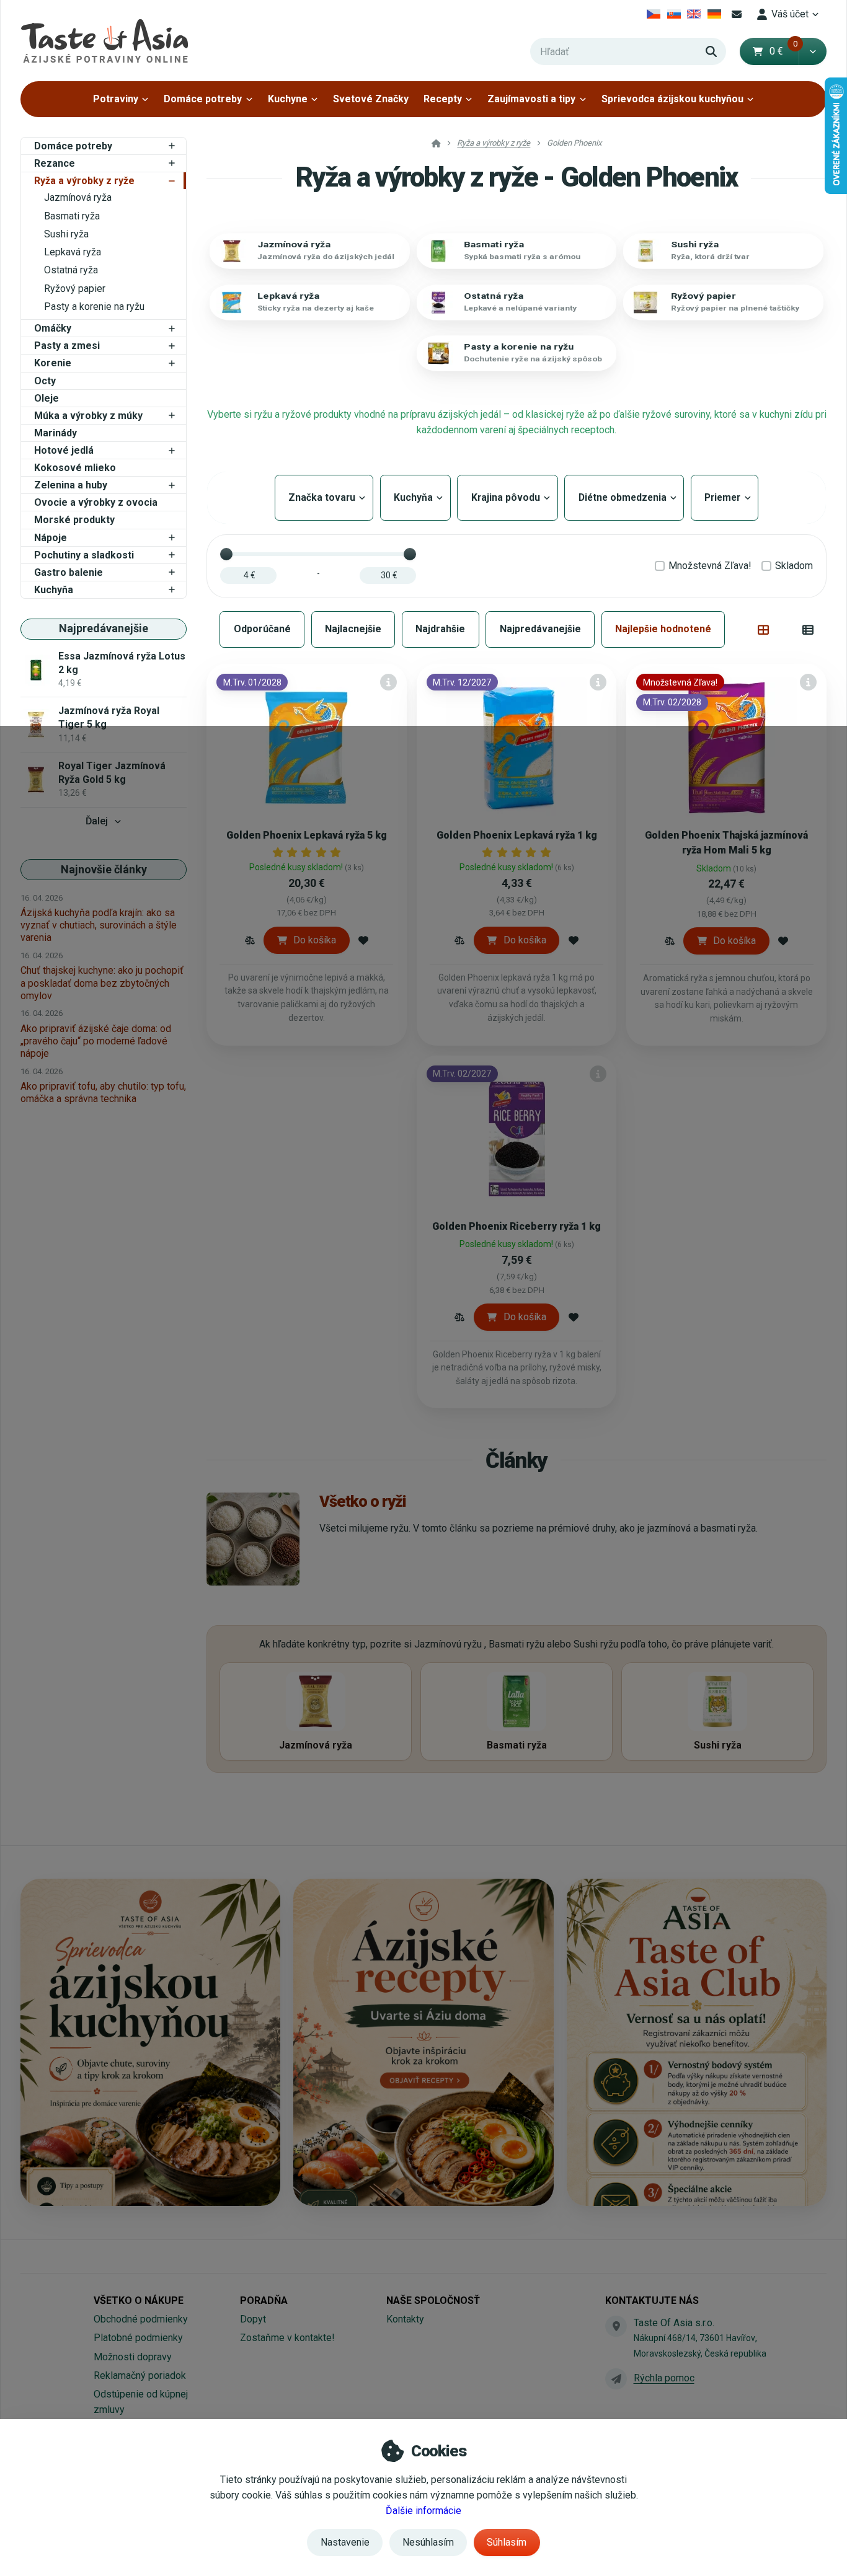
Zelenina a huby (71, 485)
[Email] (737, 14)
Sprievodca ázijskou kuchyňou (672, 99)
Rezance (55, 163)
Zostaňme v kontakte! (287, 2338)
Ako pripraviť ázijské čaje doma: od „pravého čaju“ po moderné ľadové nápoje (96, 1041)
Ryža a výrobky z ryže (84, 181)
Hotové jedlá (64, 450)
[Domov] (104, 41)
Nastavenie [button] (345, 2542)
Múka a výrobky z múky (88, 416)
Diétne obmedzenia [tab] (624, 497)
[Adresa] (616, 2326)
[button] (813, 51)
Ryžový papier (75, 289)
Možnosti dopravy (133, 2357)
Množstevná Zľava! (710, 566)
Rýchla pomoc (664, 2378)
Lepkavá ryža (73, 252)
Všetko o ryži (363, 1501)
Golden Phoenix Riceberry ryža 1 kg (517, 1226)
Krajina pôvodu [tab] (507, 497)
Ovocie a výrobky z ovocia (96, 502)
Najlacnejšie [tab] (353, 629)
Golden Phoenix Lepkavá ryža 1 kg (517, 835)
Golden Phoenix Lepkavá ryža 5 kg (307, 835)
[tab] (764, 630)
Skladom (794, 566)
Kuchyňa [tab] (415, 497)
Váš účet (790, 14)
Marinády (55, 433)
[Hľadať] (711, 51)
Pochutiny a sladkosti (84, 555)
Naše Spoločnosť (433, 2300)
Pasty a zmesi (67, 346)
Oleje (47, 398)
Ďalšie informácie (423, 2511)
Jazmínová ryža (78, 197)
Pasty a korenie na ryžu (94, 307)
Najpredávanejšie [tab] (540, 629)
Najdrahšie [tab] (440, 629)
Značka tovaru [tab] (324, 497)
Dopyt (253, 2319)
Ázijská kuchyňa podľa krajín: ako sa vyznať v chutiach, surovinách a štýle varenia (99, 925)
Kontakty (405, 2319)
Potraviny (116, 99)
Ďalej (97, 821)
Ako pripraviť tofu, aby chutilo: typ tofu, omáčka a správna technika (103, 1092)
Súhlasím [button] (507, 2542)
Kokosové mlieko (75, 468)
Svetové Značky (371, 99)
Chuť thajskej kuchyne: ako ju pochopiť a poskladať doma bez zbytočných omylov (102, 983)
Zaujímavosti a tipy (531, 99)
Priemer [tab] (722, 497)
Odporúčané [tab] (262, 629)
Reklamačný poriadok (140, 2375)
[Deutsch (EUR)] (715, 14)
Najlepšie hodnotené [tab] (663, 629)
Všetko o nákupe (139, 2300)
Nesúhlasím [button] (428, 2542)
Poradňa (264, 2300)
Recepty (443, 99)
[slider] (226, 554)
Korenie (53, 363)
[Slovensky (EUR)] (674, 14)
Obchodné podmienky (141, 2319)
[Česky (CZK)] (654, 14)
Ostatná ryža (71, 270)
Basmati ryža (72, 216)
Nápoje (51, 538)
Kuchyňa (54, 590)
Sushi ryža (66, 234)
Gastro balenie (69, 572)
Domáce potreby (203, 99)
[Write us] (616, 2379)
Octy (45, 381)
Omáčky (53, 328)
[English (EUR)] (694, 14)
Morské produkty (74, 520)
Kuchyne (288, 99)
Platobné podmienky (138, 2338)
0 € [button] (784, 51)
